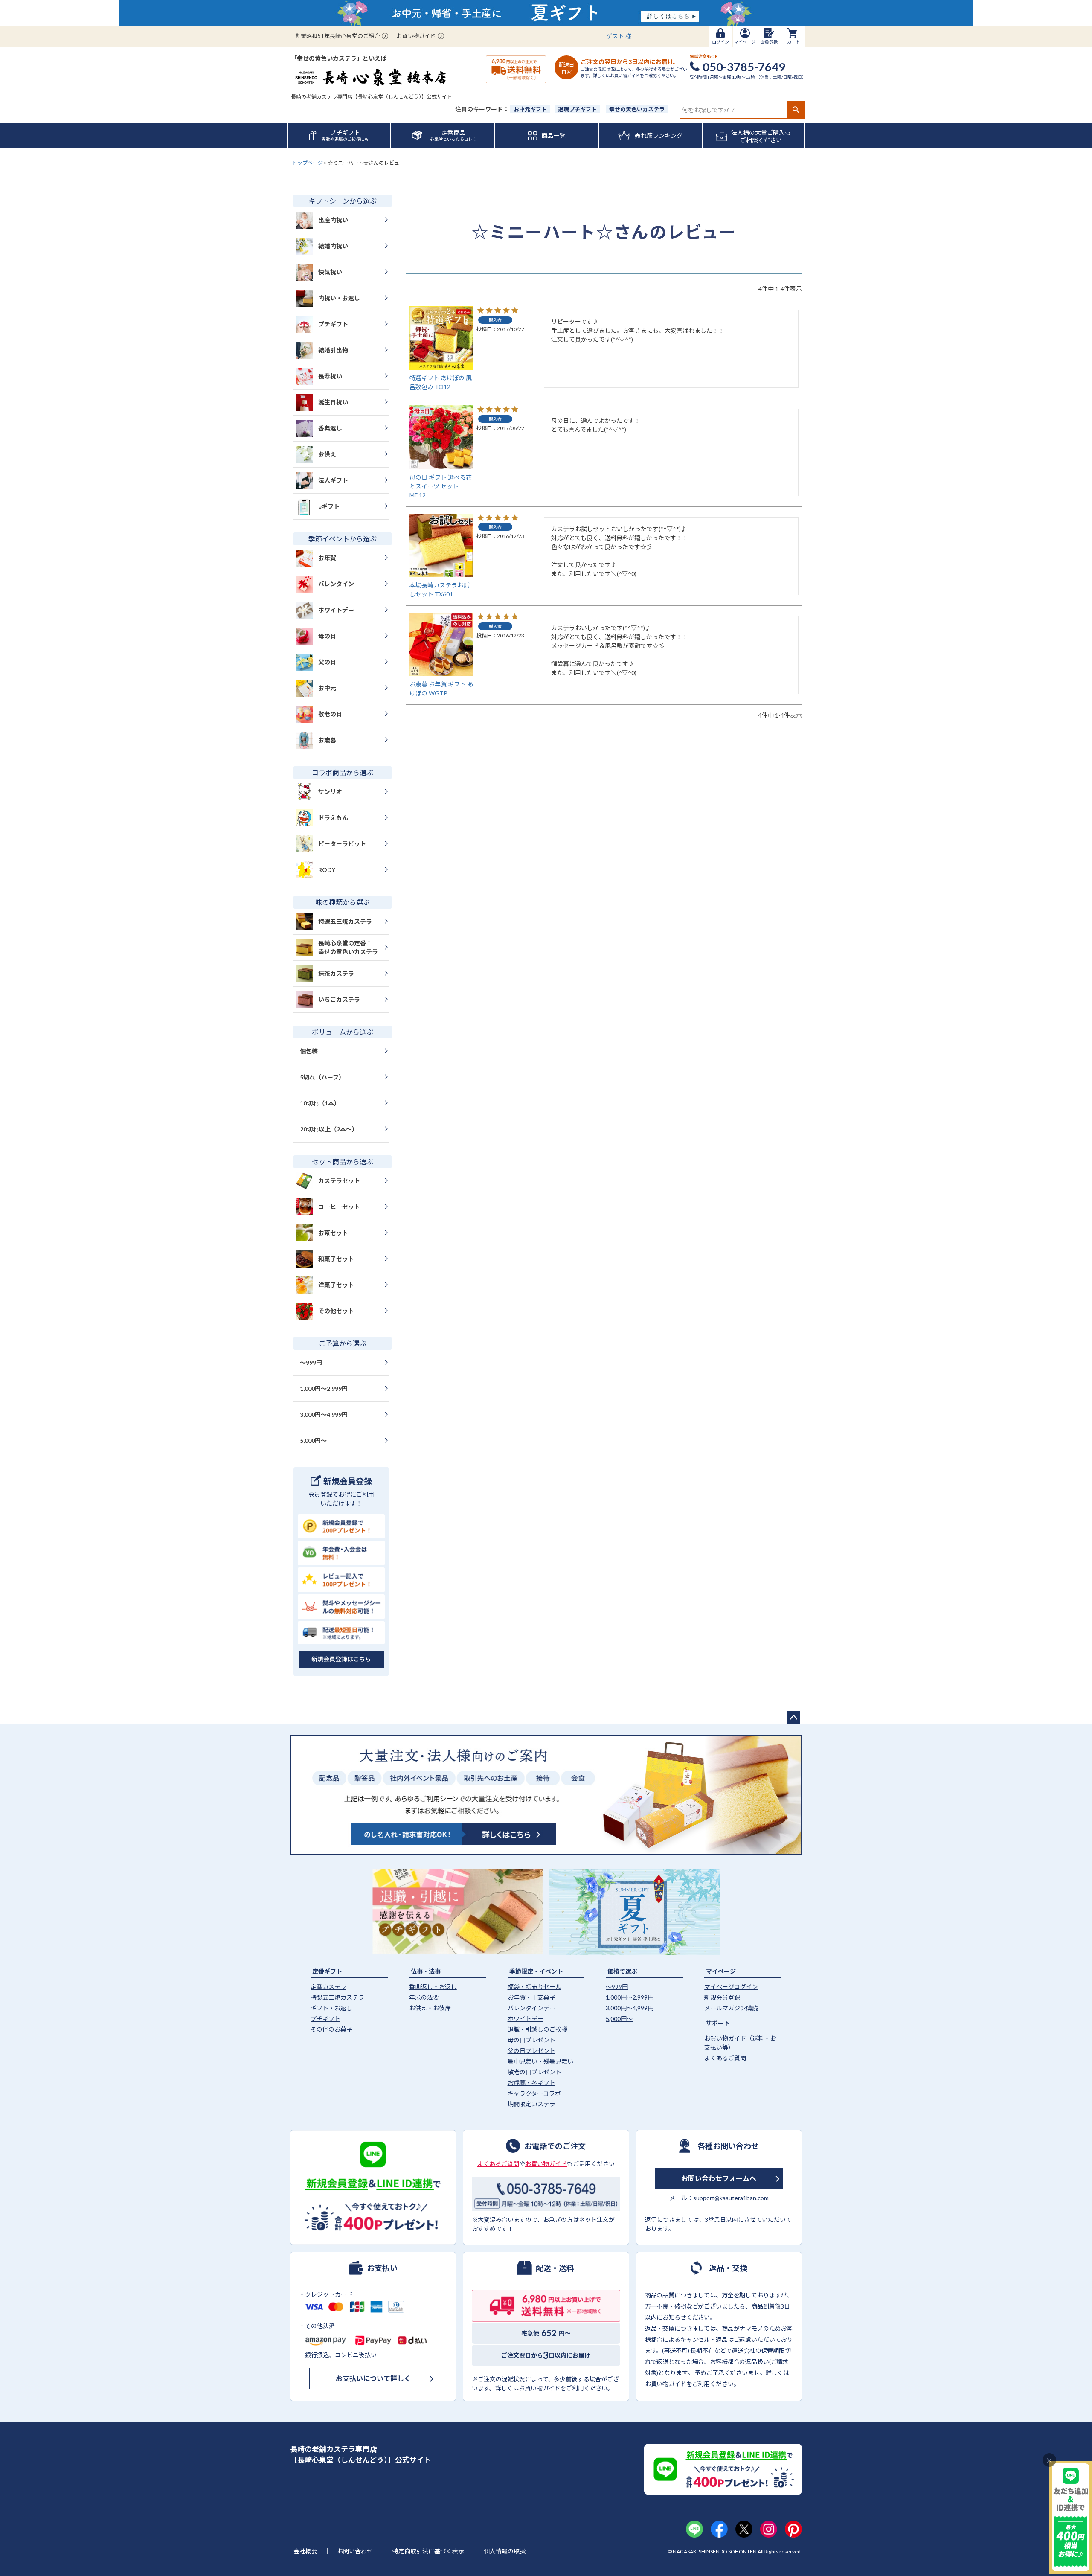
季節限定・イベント (536, 1971)
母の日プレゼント (531, 2040)
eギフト (329, 506)
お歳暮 (327, 740)
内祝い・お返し (339, 298)
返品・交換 (728, 2268)
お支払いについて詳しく (373, 2378)
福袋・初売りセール (534, 1987)
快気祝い (330, 272)
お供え (327, 454)
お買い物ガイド (416, 36)
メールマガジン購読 (731, 2008)
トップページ (308, 163)
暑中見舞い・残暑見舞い (540, 2061)
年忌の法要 (424, 1997)
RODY (327, 870)
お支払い (382, 2268)
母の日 (327, 636)
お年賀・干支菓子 (531, 1997)
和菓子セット (336, 1259)
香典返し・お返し (433, 1987)
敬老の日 (330, 714)
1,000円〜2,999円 (324, 1388)
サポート (718, 2023)
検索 (796, 110)
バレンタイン (336, 584)
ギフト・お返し (331, 2008)
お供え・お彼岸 (430, 2008)
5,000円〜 (313, 1441)
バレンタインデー (531, 2008)
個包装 (309, 1051)
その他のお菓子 (331, 2029)
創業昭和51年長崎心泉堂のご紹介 (337, 36)
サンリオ (330, 792)
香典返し (330, 428)
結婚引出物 (333, 350)
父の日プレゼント (531, 2051)
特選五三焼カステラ (345, 921)
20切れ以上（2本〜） (329, 1129)
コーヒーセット (339, 1207)
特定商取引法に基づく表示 (428, 2551)
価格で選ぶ (622, 1971)
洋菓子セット (336, 1285)
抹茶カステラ (336, 973)
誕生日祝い (333, 402)
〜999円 (311, 1362)
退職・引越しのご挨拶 (537, 2029)
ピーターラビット (342, 844)
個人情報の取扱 (505, 2551)
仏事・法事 (426, 1971)
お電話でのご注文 (555, 2146)
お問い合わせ (355, 2551)
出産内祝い (333, 220)
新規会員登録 (722, 1997)
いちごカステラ (339, 999)
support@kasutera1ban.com (731, 2198)
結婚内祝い (333, 246)
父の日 (327, 662)
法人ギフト (333, 480)
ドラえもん (333, 818)
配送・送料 (555, 2268)
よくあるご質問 (725, 2058)
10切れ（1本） (320, 1103)
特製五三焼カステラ (337, 1997)
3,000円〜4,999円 (324, 1414)
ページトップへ (793, 1718)
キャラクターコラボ (534, 2093)
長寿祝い (330, 376)
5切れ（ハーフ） (322, 1077)
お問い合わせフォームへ (719, 2178)
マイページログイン (731, 1987)
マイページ (721, 1971)
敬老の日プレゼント (534, 2072)
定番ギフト (327, 1971)
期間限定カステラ (531, 2104)
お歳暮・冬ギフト (531, 2083)
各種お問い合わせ (728, 2146)
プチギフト (333, 324)
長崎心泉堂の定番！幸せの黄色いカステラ (348, 947)
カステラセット (339, 1181)
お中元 (327, 688)
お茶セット (333, 1233)
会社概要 (305, 2551)
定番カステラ (328, 1987)
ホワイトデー (336, 610)
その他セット (336, 1311)
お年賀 (327, 558)
